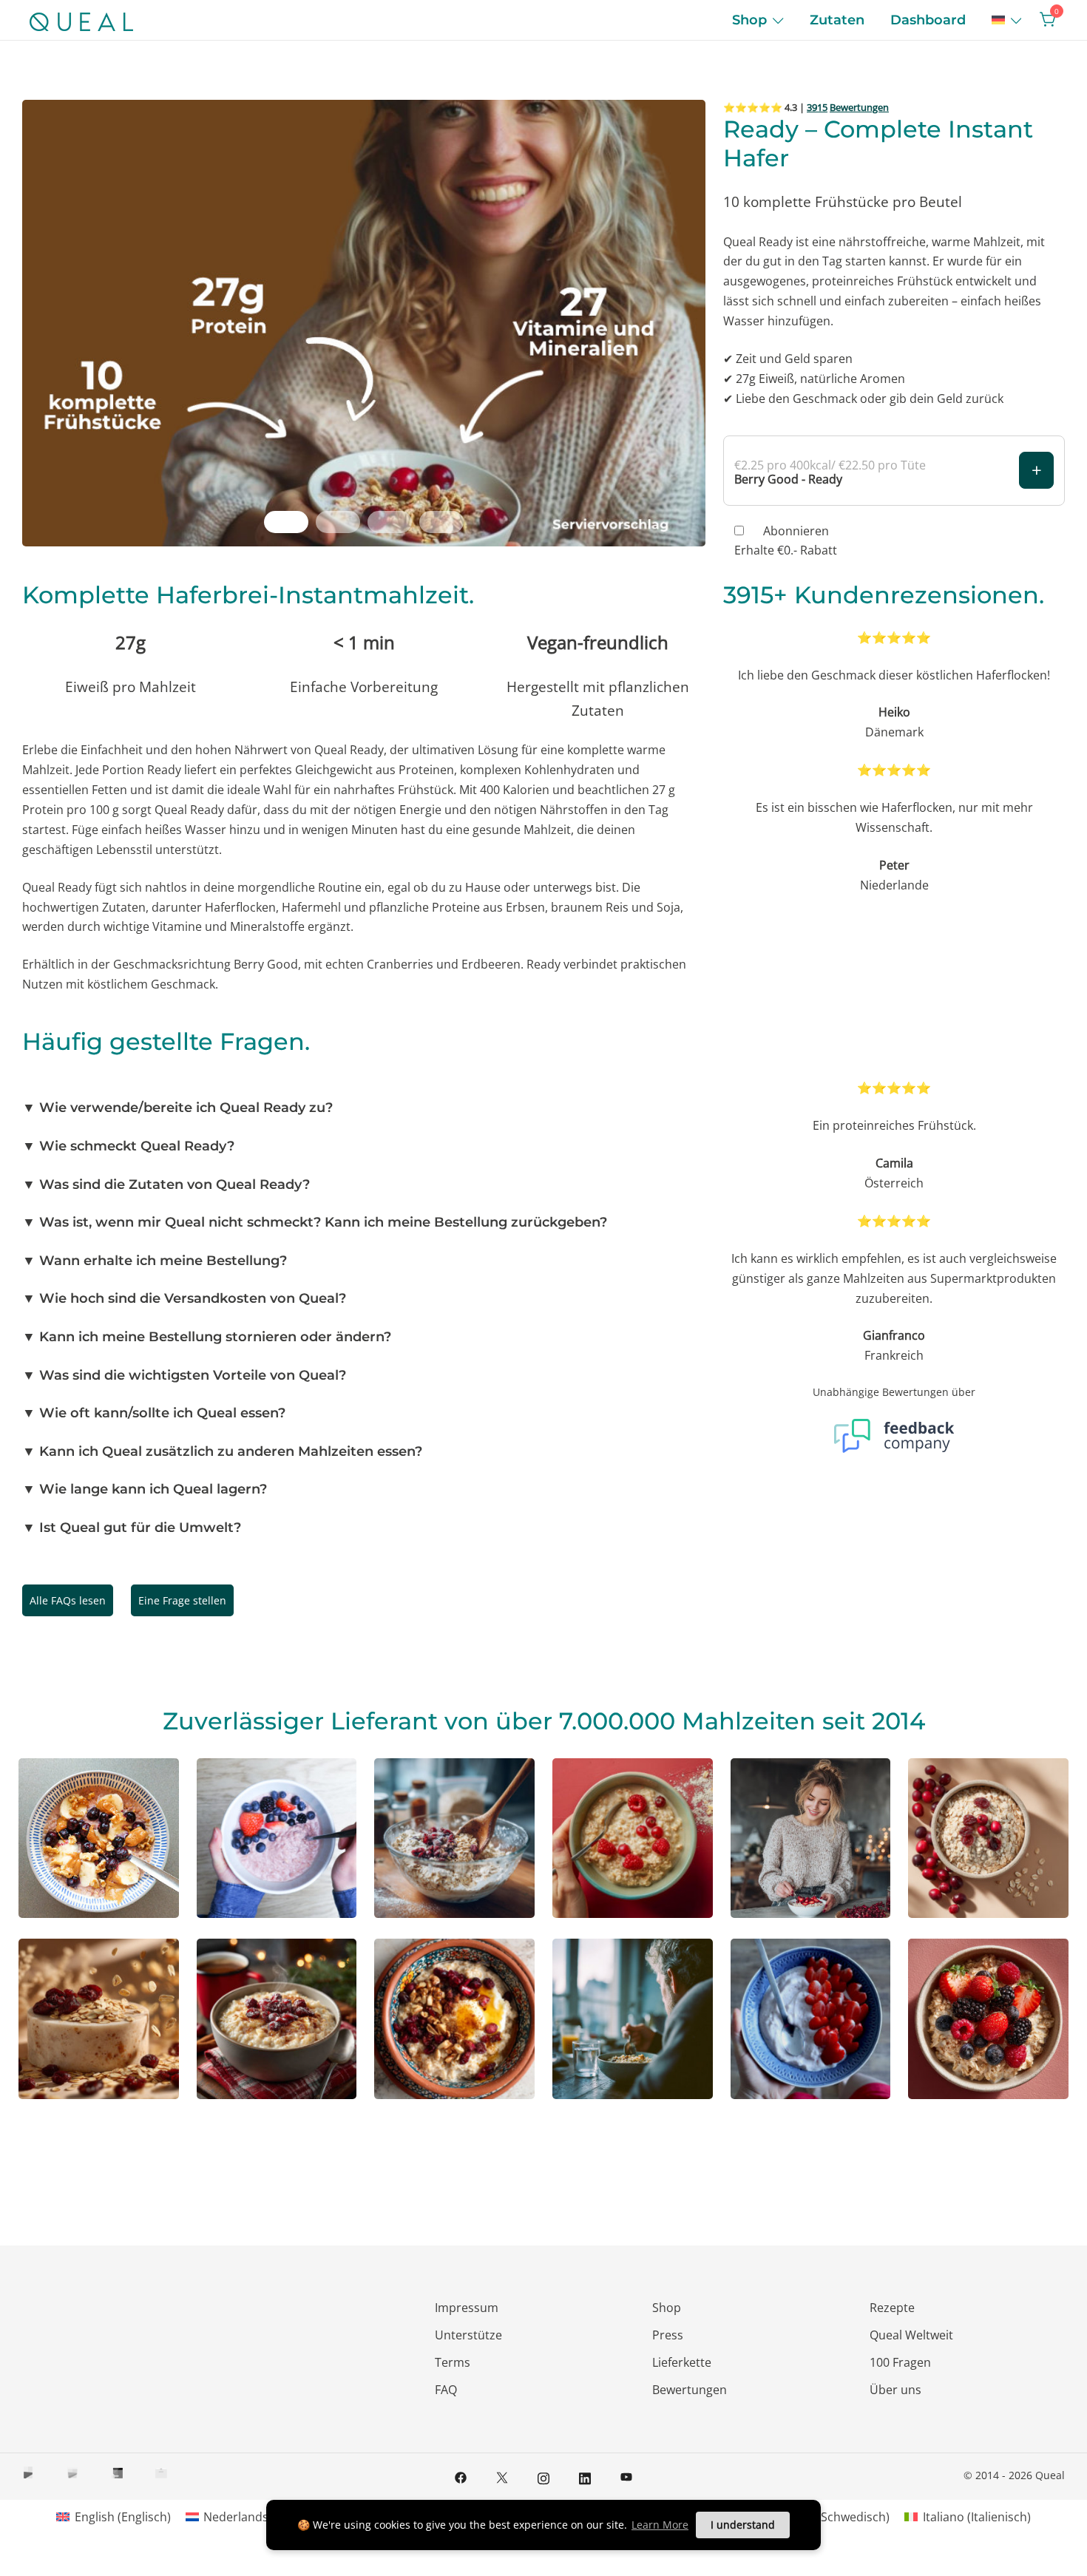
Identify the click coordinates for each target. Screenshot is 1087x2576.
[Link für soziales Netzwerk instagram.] (543, 2476)
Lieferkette (682, 2362)
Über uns (895, 2390)
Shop (749, 20)
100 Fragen (900, 2362)
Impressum (467, 2308)
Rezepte (892, 2308)
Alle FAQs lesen (68, 1600)
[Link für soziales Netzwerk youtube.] (626, 2476)
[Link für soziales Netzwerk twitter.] (502, 2476)
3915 (817, 107)
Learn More (660, 2525)
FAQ (446, 2390)
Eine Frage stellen (182, 1600)
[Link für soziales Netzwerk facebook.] (461, 2476)
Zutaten (837, 20)
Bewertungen (859, 107)
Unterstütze (468, 2335)
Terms (453, 2362)
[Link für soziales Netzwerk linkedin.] (585, 2476)
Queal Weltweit (911, 2335)
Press (668, 2335)
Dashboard (928, 20)
